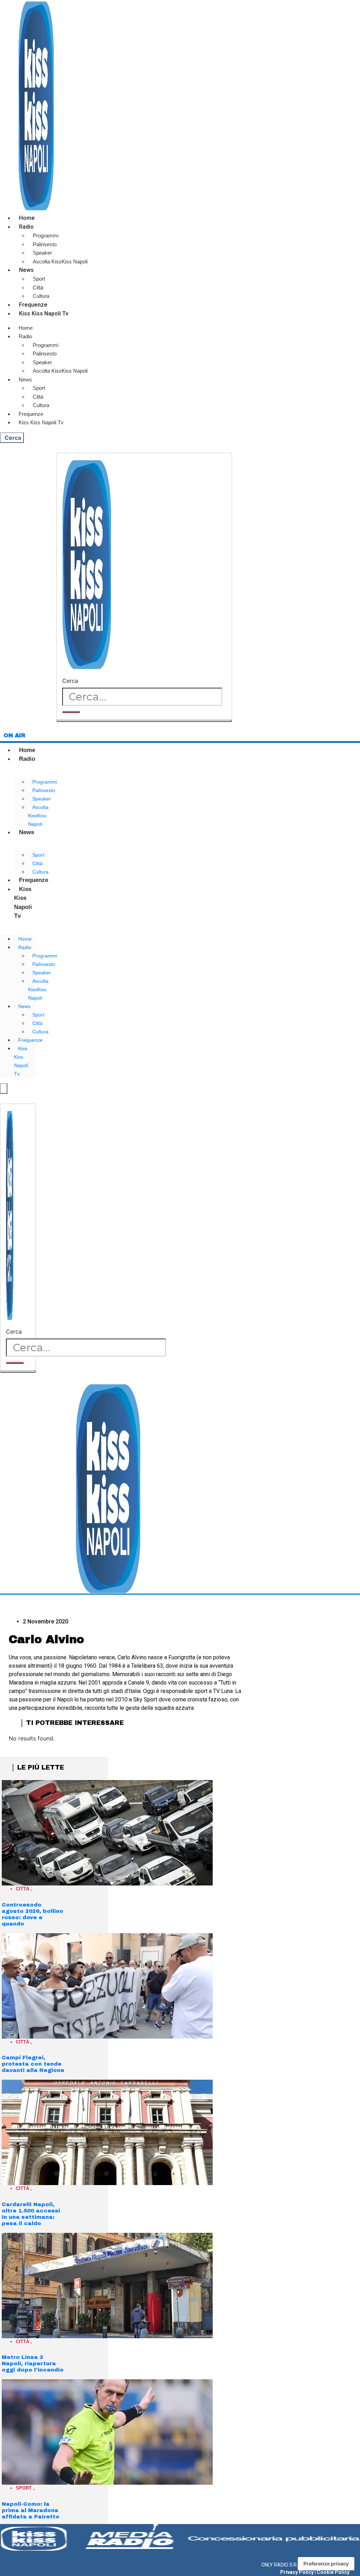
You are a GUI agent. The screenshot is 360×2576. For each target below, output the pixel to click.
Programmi (46, 236)
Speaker (42, 253)
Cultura (41, 296)
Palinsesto (45, 244)
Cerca (70, 681)
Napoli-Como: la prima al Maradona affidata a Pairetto (31, 2510)
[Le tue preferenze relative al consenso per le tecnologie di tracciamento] (326, 2564)
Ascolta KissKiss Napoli (60, 261)
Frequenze (33, 305)
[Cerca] (71, 712)
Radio (26, 227)
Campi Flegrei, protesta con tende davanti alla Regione (33, 2064)
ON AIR (14, 735)
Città (38, 287)
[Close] (144, 721)
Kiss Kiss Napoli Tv (44, 313)
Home (27, 218)
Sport (39, 279)
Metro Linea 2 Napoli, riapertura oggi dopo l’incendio (33, 2363)
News (26, 270)
